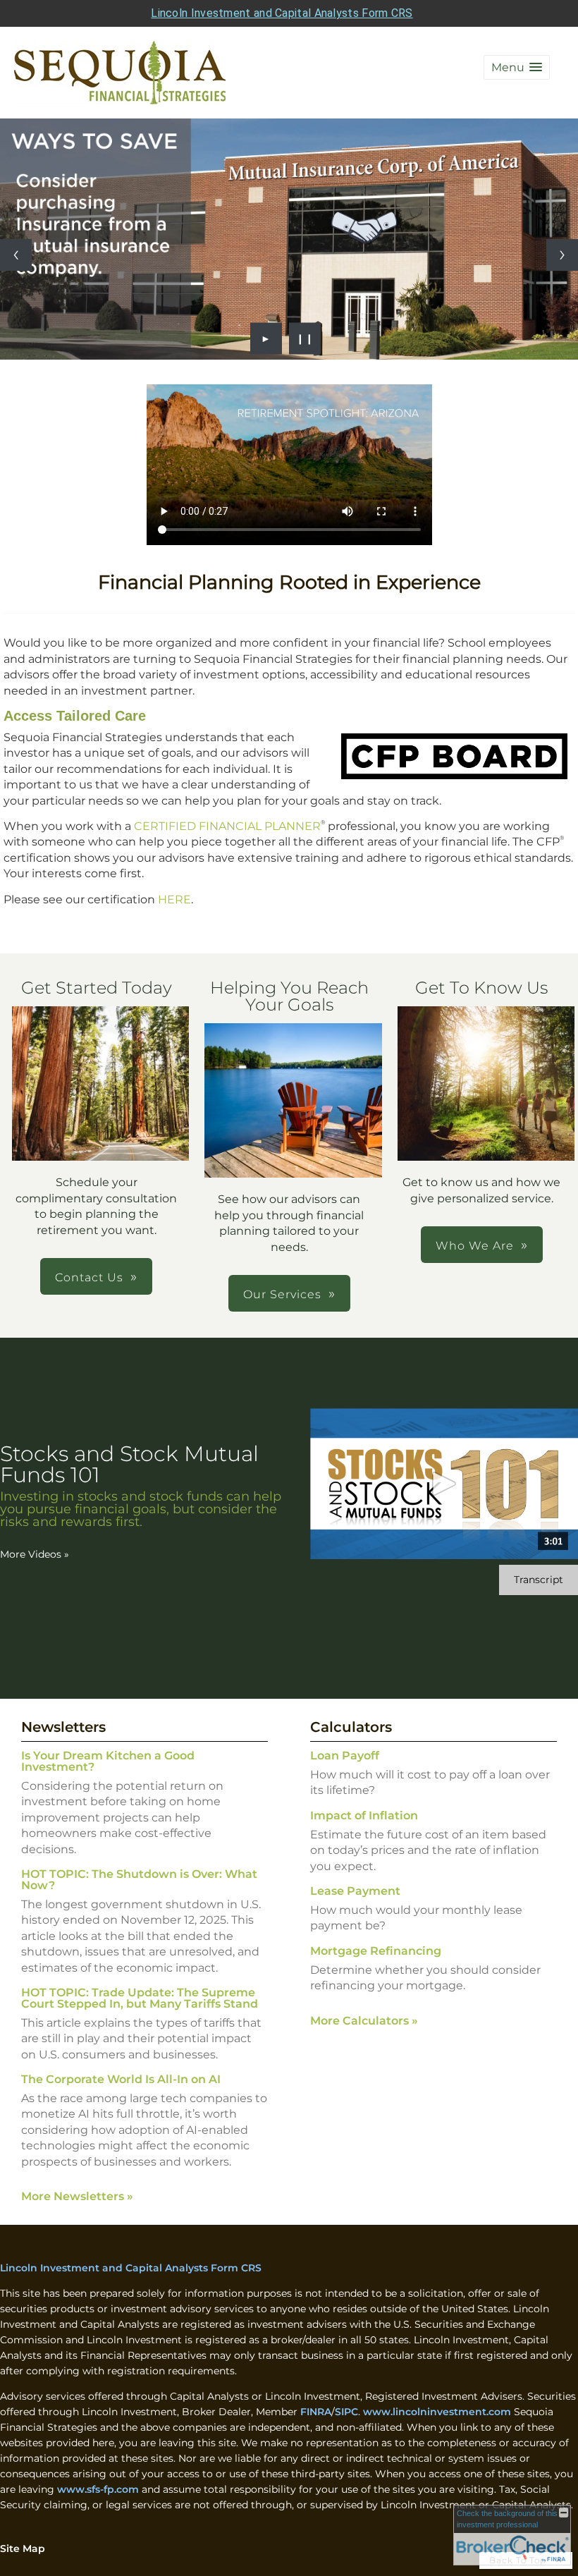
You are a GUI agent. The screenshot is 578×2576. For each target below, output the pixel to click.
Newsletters (63, 1727)
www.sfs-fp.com (98, 2489)
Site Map (23, 2548)
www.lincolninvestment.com (437, 2412)
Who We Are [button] (475, 1246)
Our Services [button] (282, 1294)
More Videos (35, 1554)
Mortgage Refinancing (376, 1951)
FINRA (316, 2412)
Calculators (351, 1727)
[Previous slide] (16, 255)
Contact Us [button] (89, 1277)
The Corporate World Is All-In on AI (121, 2079)
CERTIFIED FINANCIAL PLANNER (227, 826)
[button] (517, 67)
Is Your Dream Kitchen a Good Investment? (108, 1761)
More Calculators (364, 2021)
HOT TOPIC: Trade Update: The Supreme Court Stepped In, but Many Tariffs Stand (140, 1998)
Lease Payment (355, 1891)
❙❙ (305, 338)
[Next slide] (562, 255)
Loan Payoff (345, 1756)
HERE (174, 899)
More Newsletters (77, 2196)
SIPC (346, 2412)
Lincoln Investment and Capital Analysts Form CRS (282, 13)
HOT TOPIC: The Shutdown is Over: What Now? (139, 1880)
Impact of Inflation (364, 1815)
